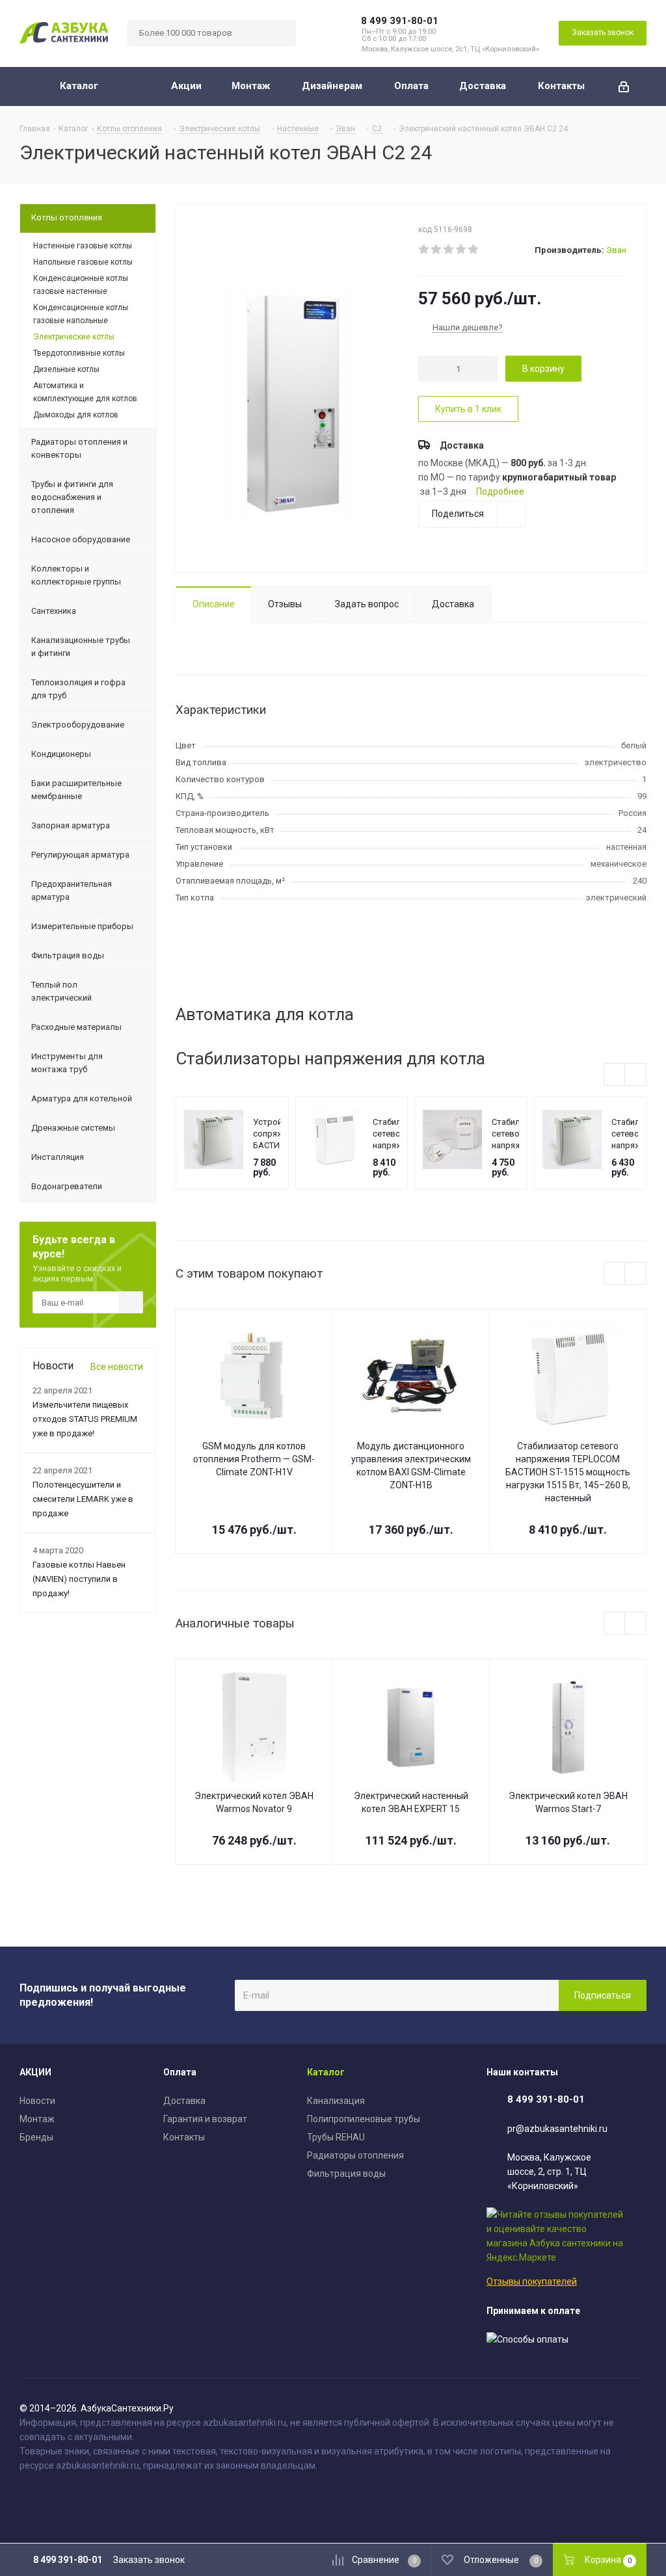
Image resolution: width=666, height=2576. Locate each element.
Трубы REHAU (336, 2137)
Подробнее (500, 492)
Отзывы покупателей (532, 2281)
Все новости (117, 1367)
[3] (449, 250)
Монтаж (37, 2119)
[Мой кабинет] (624, 86)
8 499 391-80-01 (400, 21)
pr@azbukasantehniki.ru (557, 2129)
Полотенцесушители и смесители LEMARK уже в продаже (83, 1499)
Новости (37, 2101)
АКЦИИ (35, 2072)
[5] (474, 250)
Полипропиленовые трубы (364, 2119)
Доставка (184, 2101)
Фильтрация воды (346, 2174)
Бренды (36, 2137)
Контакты (184, 2137)
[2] (437, 250)
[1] (424, 250)
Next (636, 1075)
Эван (616, 250)
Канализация (336, 2101)
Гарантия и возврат (205, 2119)
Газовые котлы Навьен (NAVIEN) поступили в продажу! (79, 1579)
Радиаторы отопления (355, 2155)
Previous (615, 1075)
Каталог (326, 2072)
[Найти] (280, 33)
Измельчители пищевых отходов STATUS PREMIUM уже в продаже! (85, 1419)
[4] (461, 250)
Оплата (180, 2072)
